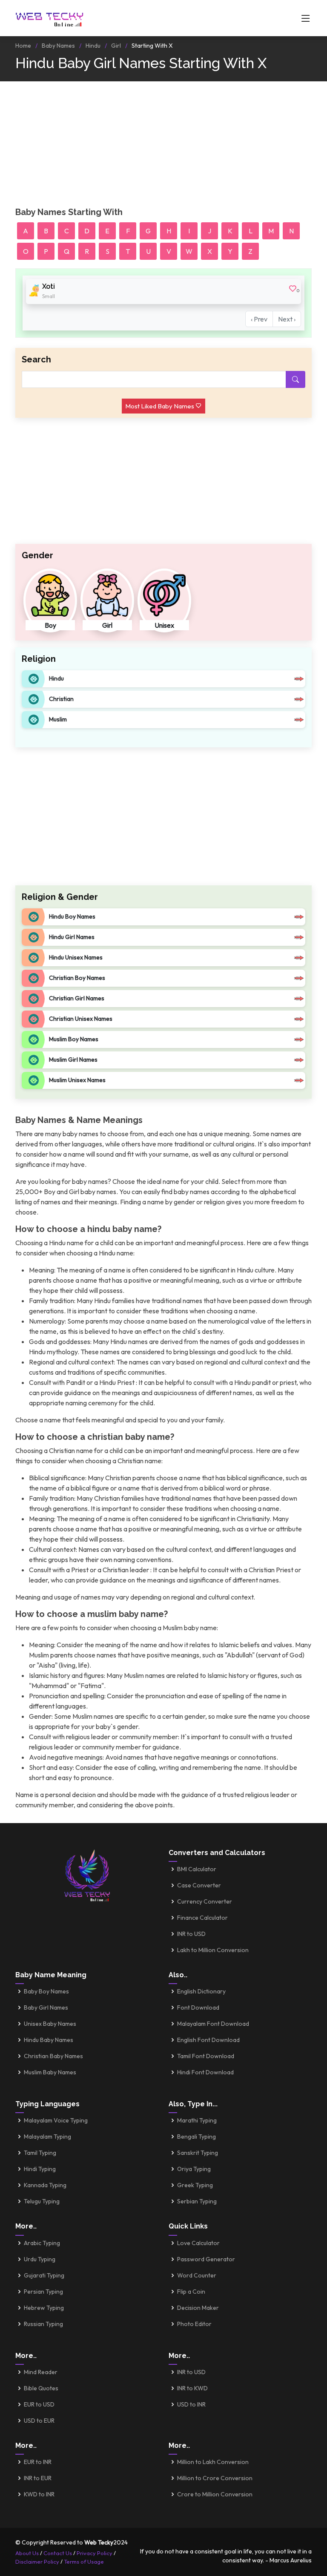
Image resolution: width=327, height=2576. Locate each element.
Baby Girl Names (46, 2007)
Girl (116, 46)
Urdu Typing (40, 2259)
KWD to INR (39, 2494)
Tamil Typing (40, 2153)
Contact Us (58, 2553)
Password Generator (206, 2259)
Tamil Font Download (206, 2056)
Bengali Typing (196, 2137)
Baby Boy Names (46, 1991)
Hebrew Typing (44, 2308)
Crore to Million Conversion (215, 2494)
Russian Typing (43, 2324)
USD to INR (191, 2404)
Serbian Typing (197, 2201)
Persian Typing (43, 2292)
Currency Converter (205, 1901)
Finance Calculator (202, 1918)
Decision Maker (198, 2308)
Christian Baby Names (53, 2056)
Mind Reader (41, 2372)
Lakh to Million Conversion (213, 1950)
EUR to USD (39, 2404)
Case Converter (199, 1885)
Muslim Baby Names (50, 2072)
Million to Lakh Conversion (213, 2462)
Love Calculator (198, 2243)
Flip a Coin (191, 2292)
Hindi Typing (40, 2169)
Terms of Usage (84, 2562)
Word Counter (197, 2275)
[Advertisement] (163, 147)
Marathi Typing (197, 2120)
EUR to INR (38, 2462)
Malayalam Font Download (213, 2024)
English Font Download (208, 2040)
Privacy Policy (95, 2553)
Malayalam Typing (47, 2137)
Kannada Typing (45, 2185)
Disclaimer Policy (37, 2562)
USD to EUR (39, 2421)
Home (23, 46)
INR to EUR (38, 2478)
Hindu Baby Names (49, 2040)
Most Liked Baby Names (160, 406)
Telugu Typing (42, 2201)
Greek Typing (195, 2185)
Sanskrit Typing (198, 2153)
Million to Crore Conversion (215, 2478)
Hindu (93, 46)
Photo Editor (194, 2324)
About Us (27, 2553)
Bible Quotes (41, 2388)
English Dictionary (201, 1991)
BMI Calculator (197, 1869)
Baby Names (58, 46)
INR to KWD (192, 2388)
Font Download (198, 2007)
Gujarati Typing (44, 2275)
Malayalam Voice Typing (56, 2120)
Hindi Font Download (205, 2072)
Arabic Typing (42, 2243)
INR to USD (191, 1934)
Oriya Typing (194, 2169)
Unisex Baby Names (50, 2024)
